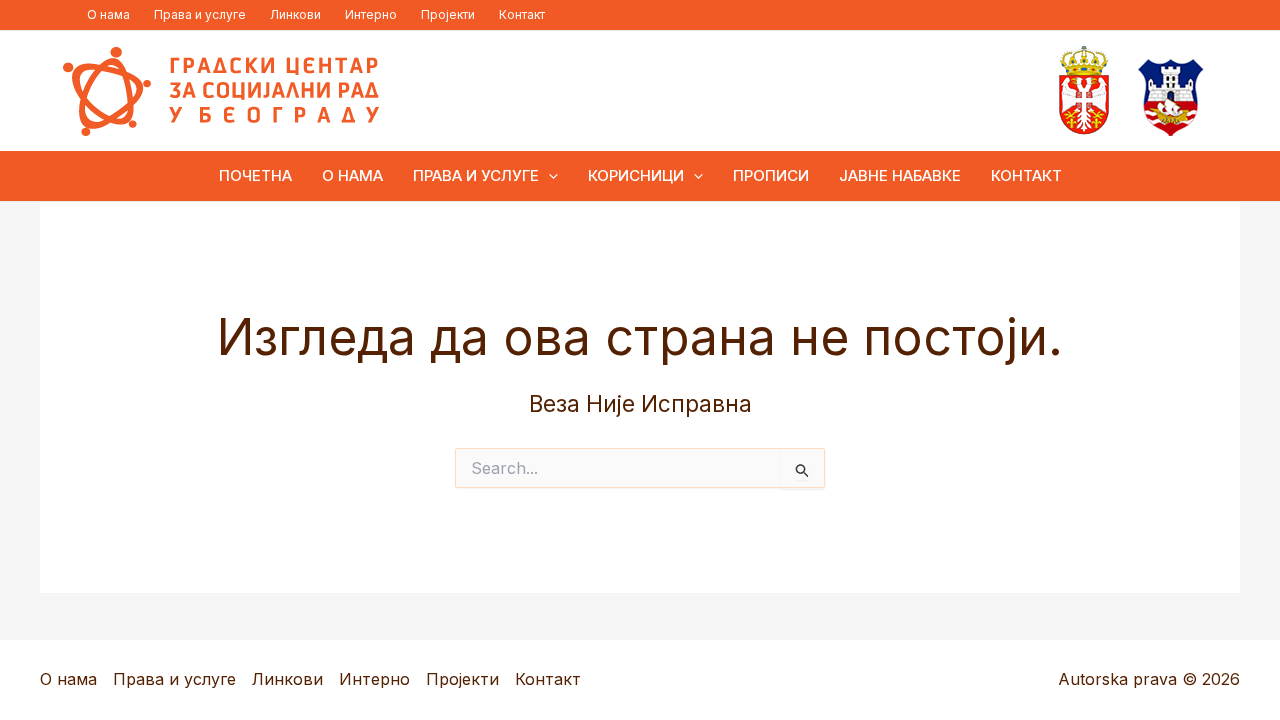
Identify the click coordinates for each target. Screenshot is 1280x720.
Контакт (522, 14)
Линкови (295, 14)
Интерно (371, 14)
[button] (548, 176)
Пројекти (448, 14)
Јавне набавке (900, 175)
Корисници (636, 175)
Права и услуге (200, 14)
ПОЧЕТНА (255, 175)
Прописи (771, 175)
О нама (108, 14)
